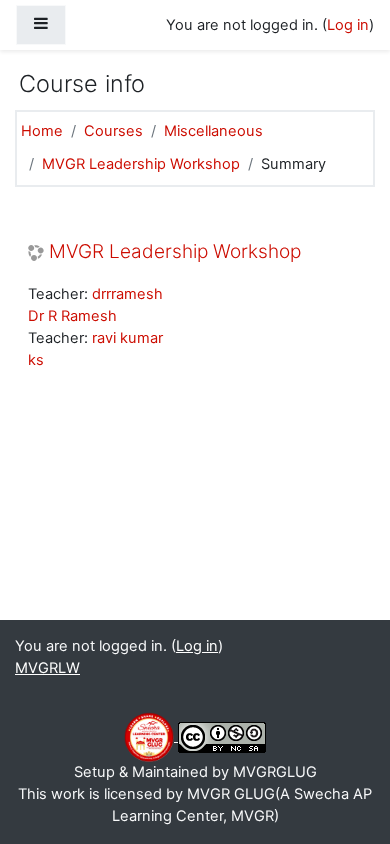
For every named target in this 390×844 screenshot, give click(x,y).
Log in (348, 25)
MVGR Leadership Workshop (141, 164)
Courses (113, 131)
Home (42, 131)
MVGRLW (47, 668)
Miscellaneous (213, 131)
